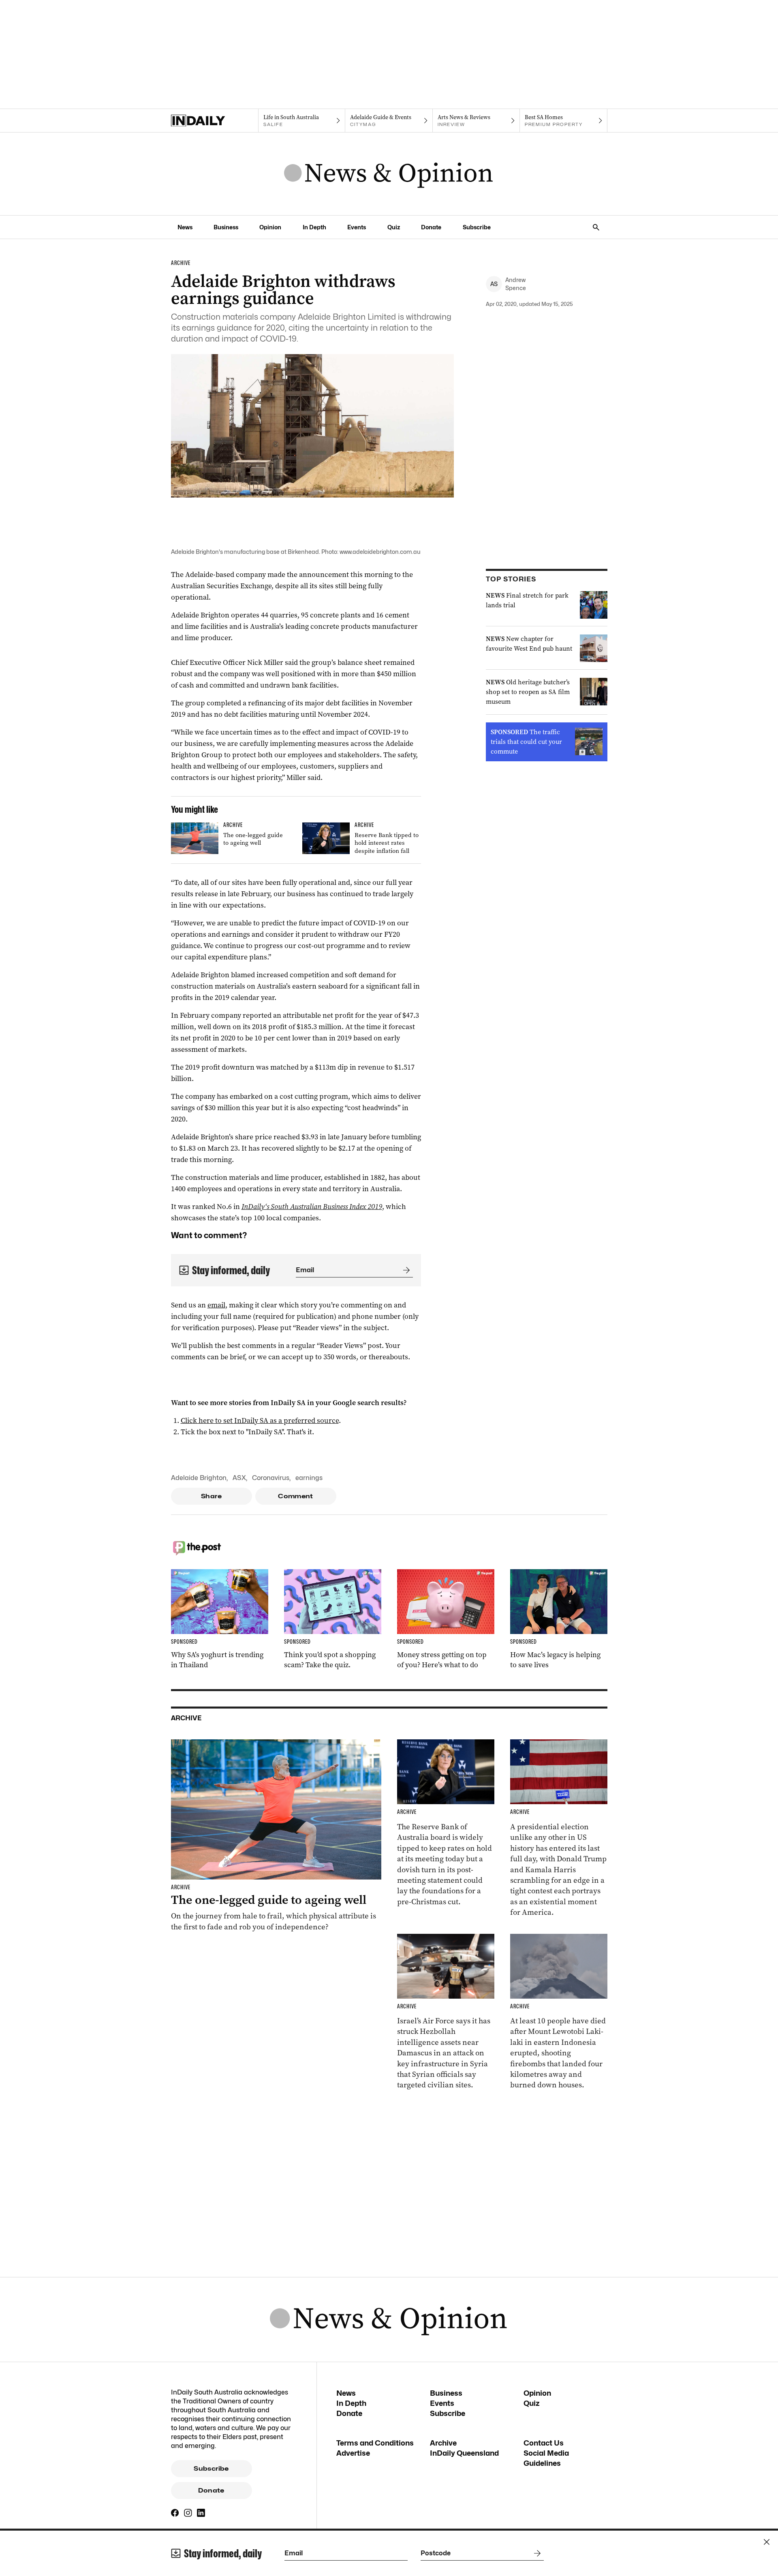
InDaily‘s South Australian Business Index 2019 (312, 1207)
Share (211, 1496)
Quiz (394, 227)
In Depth (314, 227)
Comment (296, 1496)
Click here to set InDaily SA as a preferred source (260, 1420)
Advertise (353, 2453)
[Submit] (405, 1270)
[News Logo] (389, 174)
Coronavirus (271, 1478)
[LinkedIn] (201, 2513)
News (185, 227)
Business (226, 227)
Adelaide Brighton (199, 1478)
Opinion (270, 227)
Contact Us (544, 2443)
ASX (239, 1478)
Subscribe (477, 227)
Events (357, 227)
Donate (431, 227)
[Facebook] (175, 2513)
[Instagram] (188, 2513)
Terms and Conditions (375, 2443)
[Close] (767, 2542)
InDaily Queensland (464, 2453)
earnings (309, 1478)
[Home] (215, 121)
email (216, 1305)
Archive (443, 2443)
